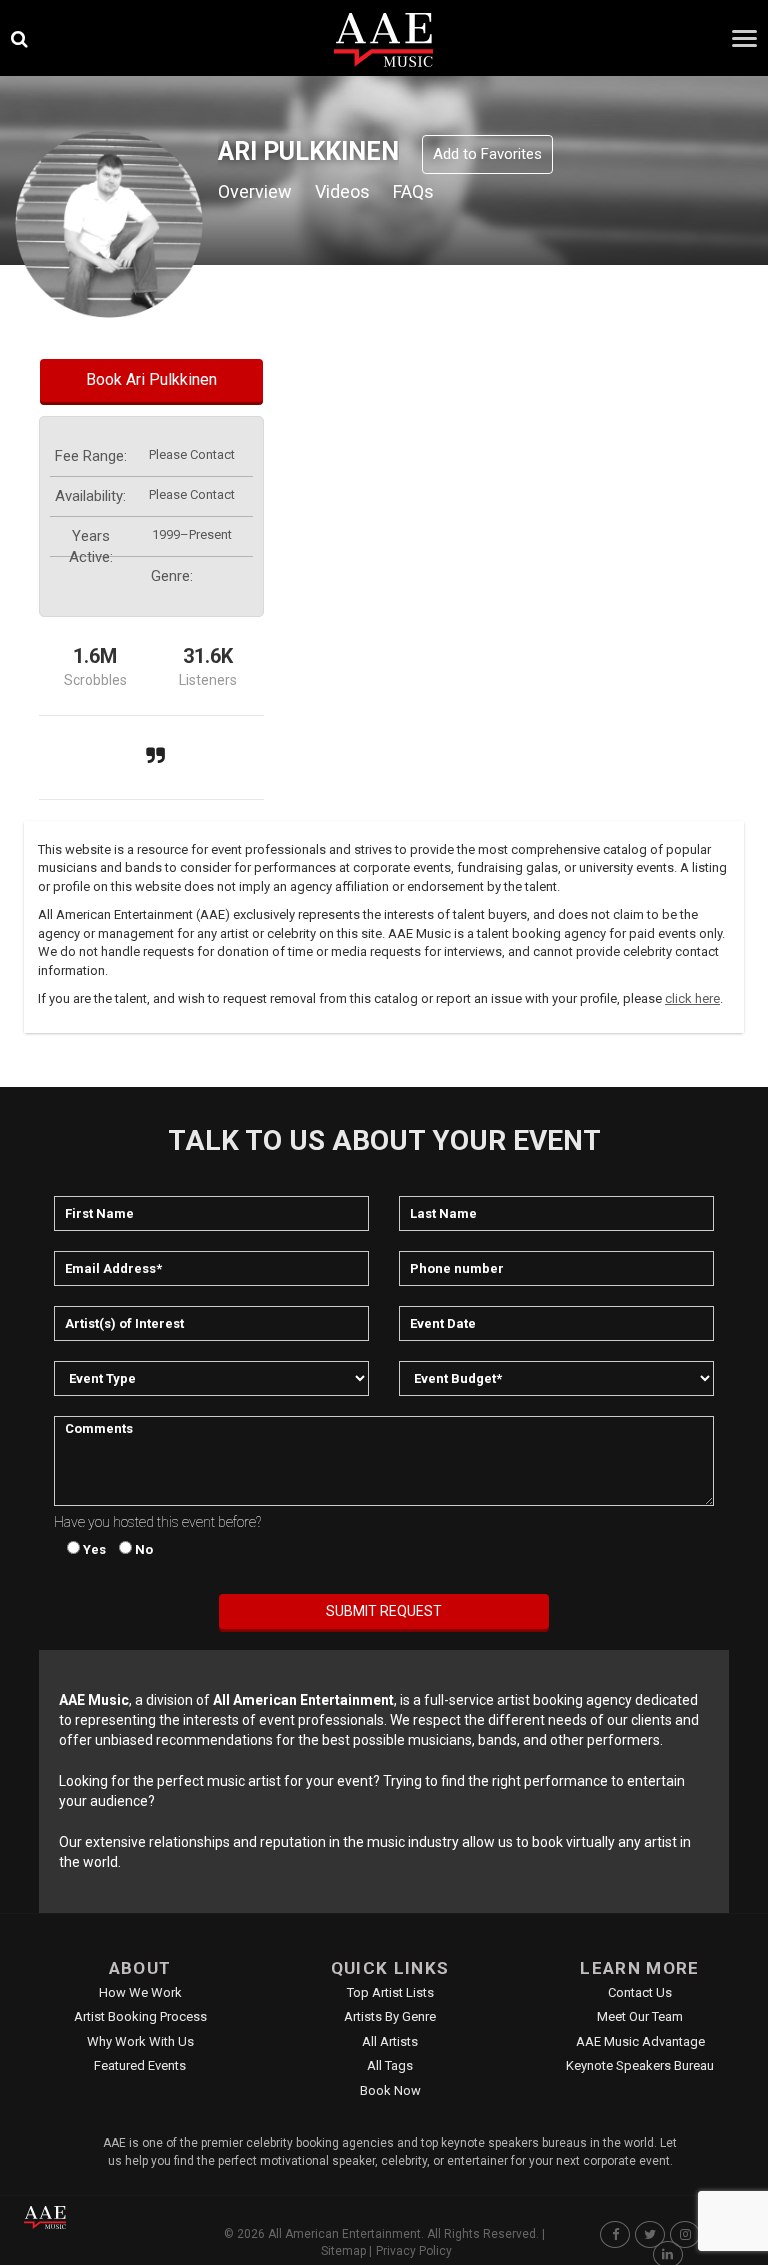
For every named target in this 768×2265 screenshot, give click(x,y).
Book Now (390, 2090)
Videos (342, 191)
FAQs (413, 191)
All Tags (390, 2065)
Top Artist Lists (390, 1992)
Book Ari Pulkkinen (151, 379)
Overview (255, 191)
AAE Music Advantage (640, 2041)
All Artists (390, 2041)
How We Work (140, 1992)
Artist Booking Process (140, 2016)
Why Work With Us (140, 2041)
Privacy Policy (414, 2251)
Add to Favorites (487, 154)
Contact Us (640, 1992)
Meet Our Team (640, 2016)
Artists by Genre (390, 2016)
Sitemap (343, 2251)
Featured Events (140, 2065)
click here (692, 998)
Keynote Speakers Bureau (640, 2065)
